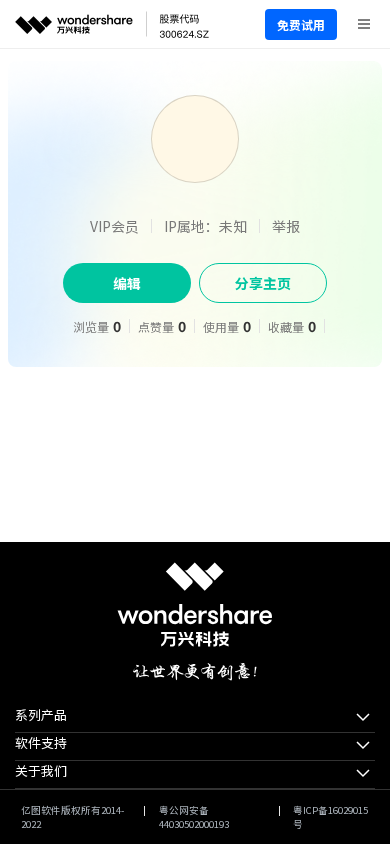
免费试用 (301, 24)
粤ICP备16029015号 (330, 817)
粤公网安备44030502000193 (194, 817)
